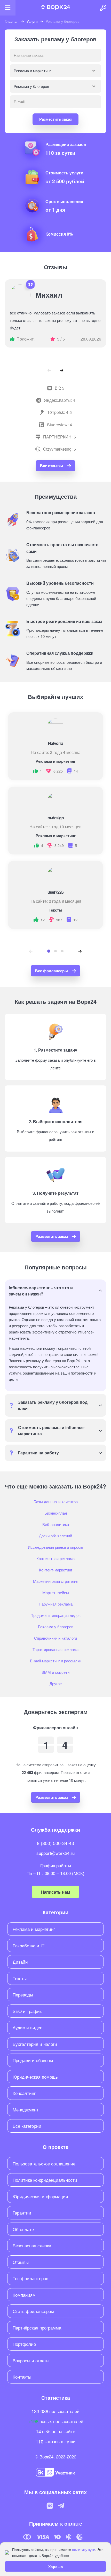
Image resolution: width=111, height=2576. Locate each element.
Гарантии (22, 2213)
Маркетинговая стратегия (56, 1581)
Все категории (27, 2126)
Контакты (22, 2377)
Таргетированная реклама (55, 1649)
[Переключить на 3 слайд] (62, 951)
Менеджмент (26, 2110)
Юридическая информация (40, 2196)
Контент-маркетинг (56, 1570)
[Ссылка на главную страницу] (55, 8)
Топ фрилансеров (30, 2278)
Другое (56, 1683)
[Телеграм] (61, 2506)
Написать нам (55, 1892)
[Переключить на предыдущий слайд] (49, 370)
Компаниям (24, 2295)
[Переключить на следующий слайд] (62, 370)
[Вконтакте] (50, 2506)
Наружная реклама (56, 1604)
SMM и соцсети (55, 1672)
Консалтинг (24, 2093)
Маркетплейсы (56, 1592)
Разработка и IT (29, 1945)
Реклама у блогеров (56, 1627)
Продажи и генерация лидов (55, 1615)
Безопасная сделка (32, 2245)
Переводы (23, 1995)
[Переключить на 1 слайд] (49, 951)
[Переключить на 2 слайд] (55, 951)
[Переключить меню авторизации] (103, 8)
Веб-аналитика (56, 1524)
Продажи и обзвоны (33, 2060)
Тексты (20, 1978)
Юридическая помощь (35, 2077)
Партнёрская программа (37, 2328)
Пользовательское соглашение (44, 2164)
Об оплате (23, 2229)
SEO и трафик (27, 2011)
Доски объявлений (55, 1536)
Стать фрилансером (33, 2311)
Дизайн (20, 1962)
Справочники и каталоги (55, 1638)
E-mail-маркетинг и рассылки (56, 1661)
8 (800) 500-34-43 (55, 1843)
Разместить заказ (55, 119)
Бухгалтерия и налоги (35, 2044)
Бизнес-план (56, 1513)
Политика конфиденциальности (45, 2180)
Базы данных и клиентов (56, 1502)
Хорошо (56, 2566)
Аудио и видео (27, 2027)
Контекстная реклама (55, 1558)
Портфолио (24, 2344)
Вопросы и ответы (31, 2360)
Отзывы (21, 2262)
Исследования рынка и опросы (55, 1547)
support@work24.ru (55, 1853)
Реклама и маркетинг (34, 1929)
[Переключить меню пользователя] (8, 8)
